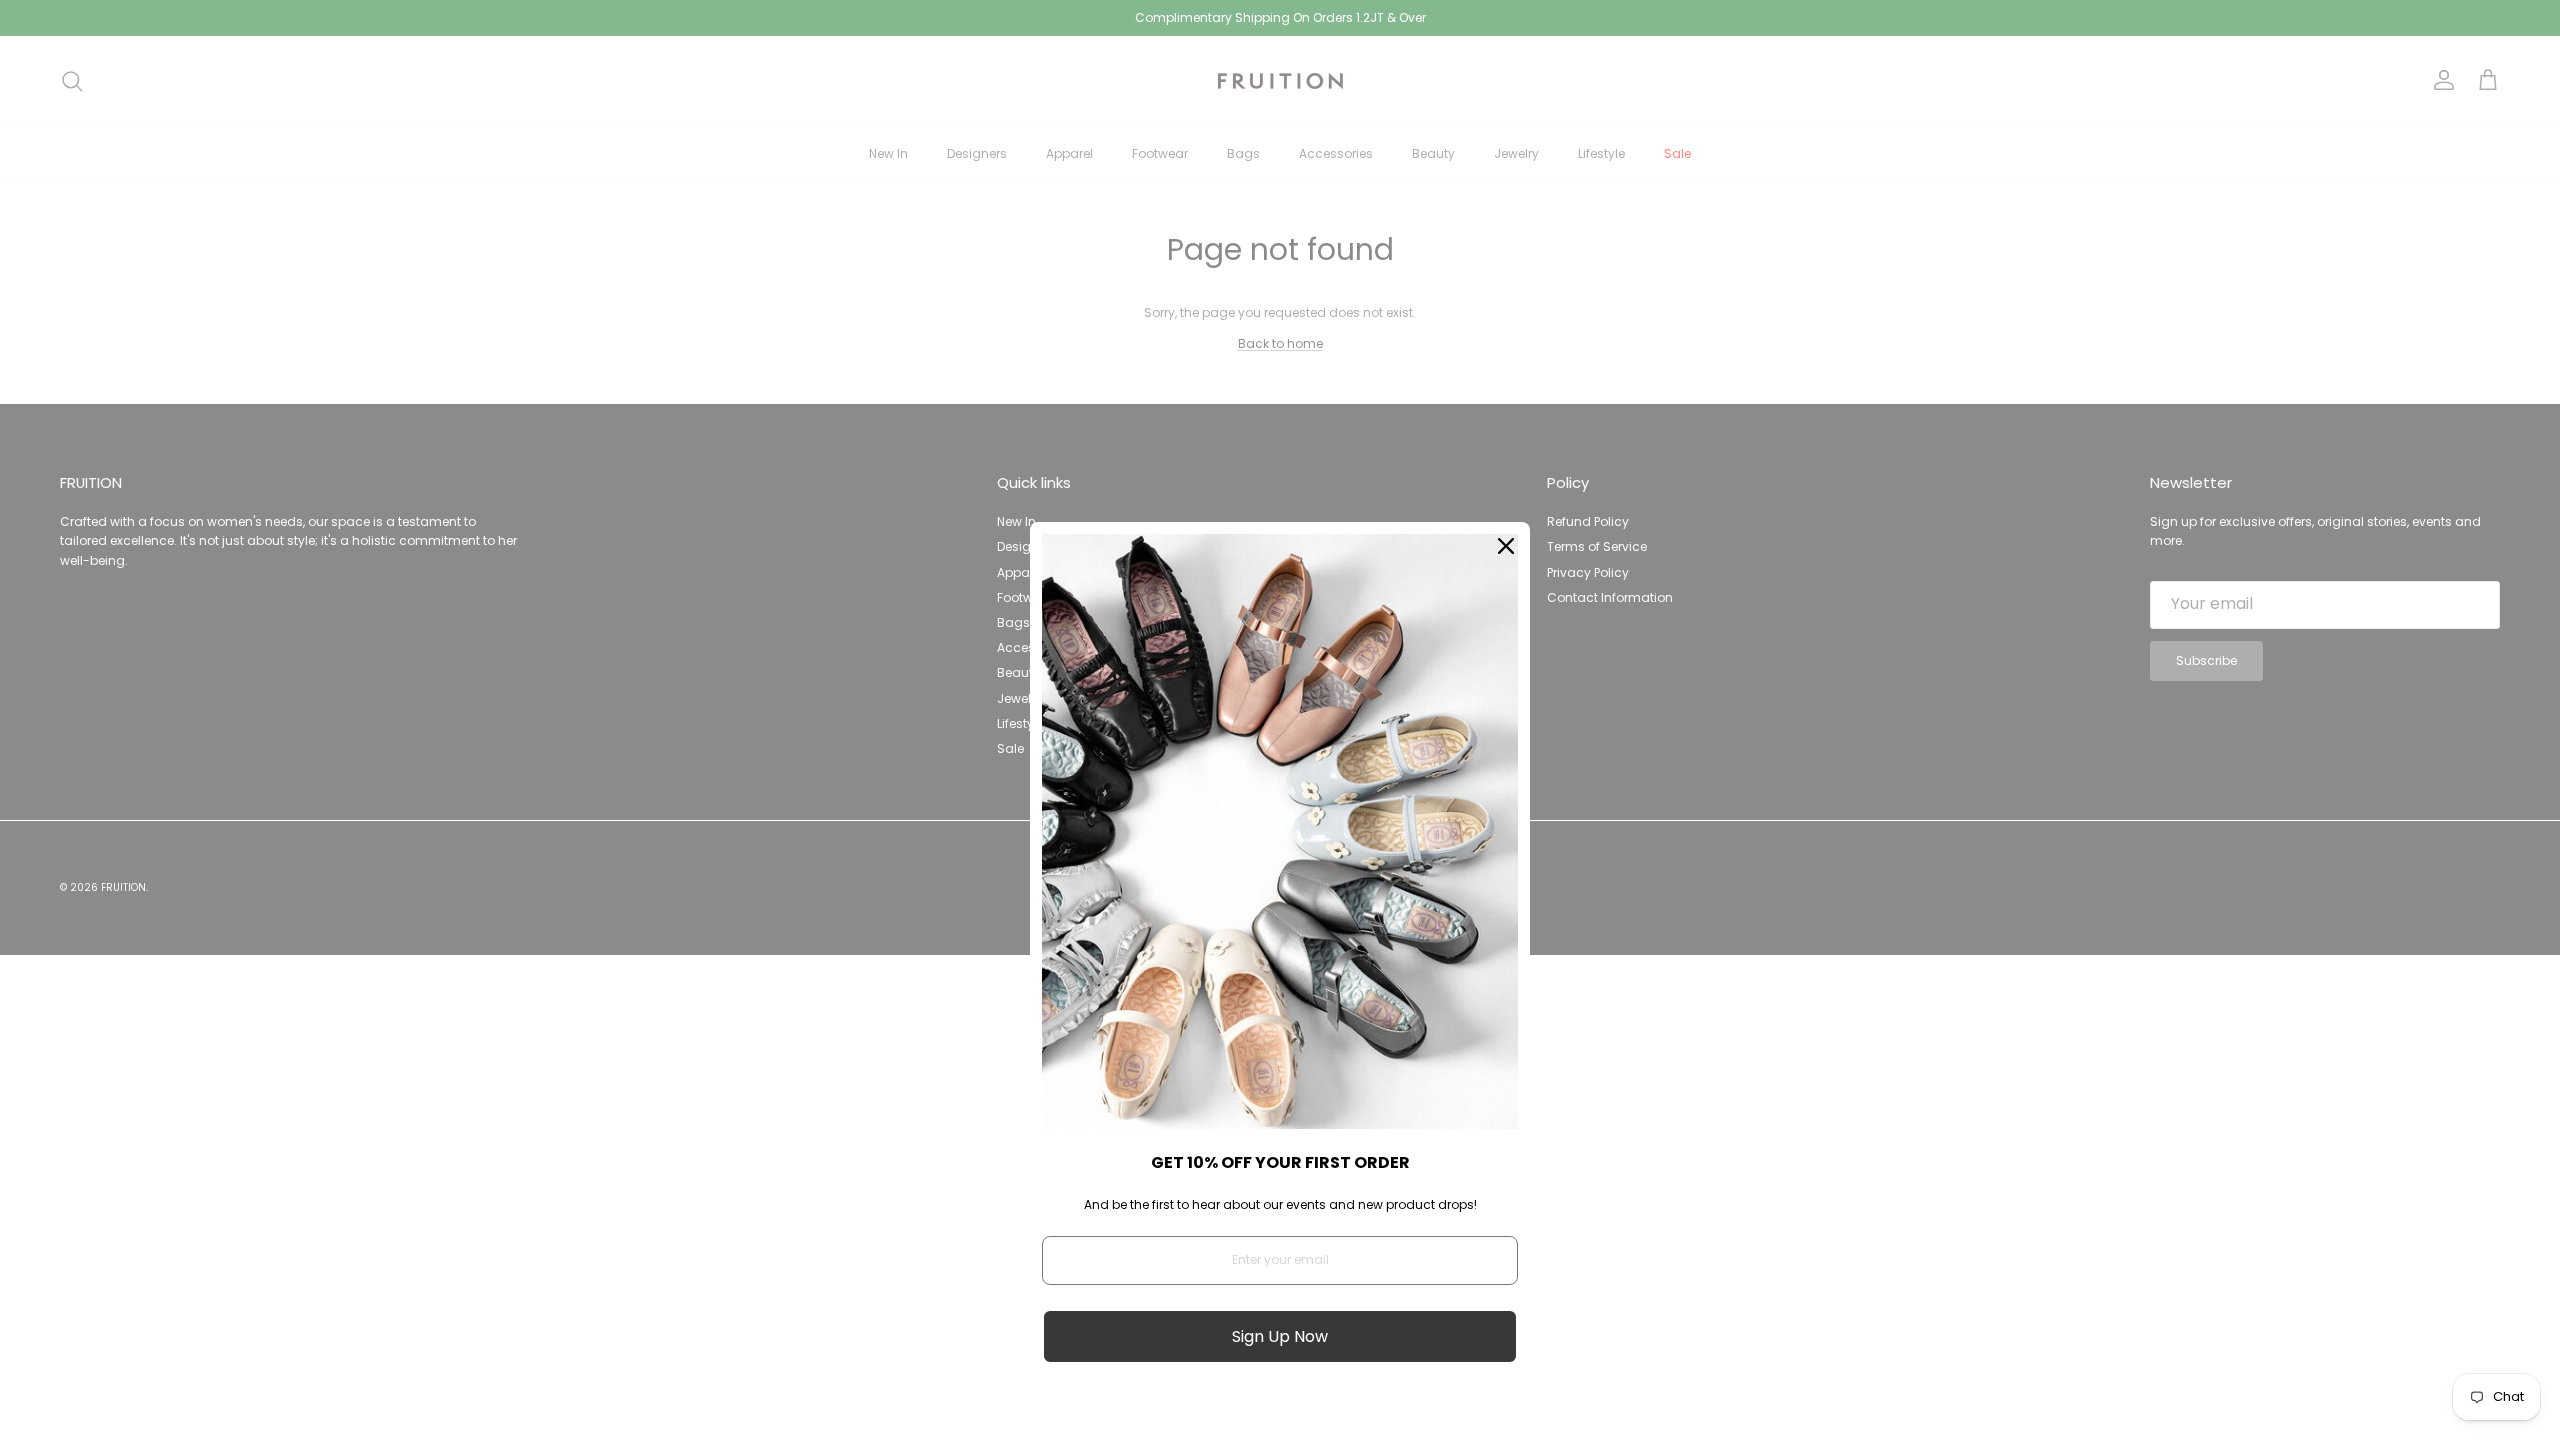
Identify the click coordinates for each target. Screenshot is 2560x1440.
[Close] (1506, 546)
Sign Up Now (1280, 1336)
